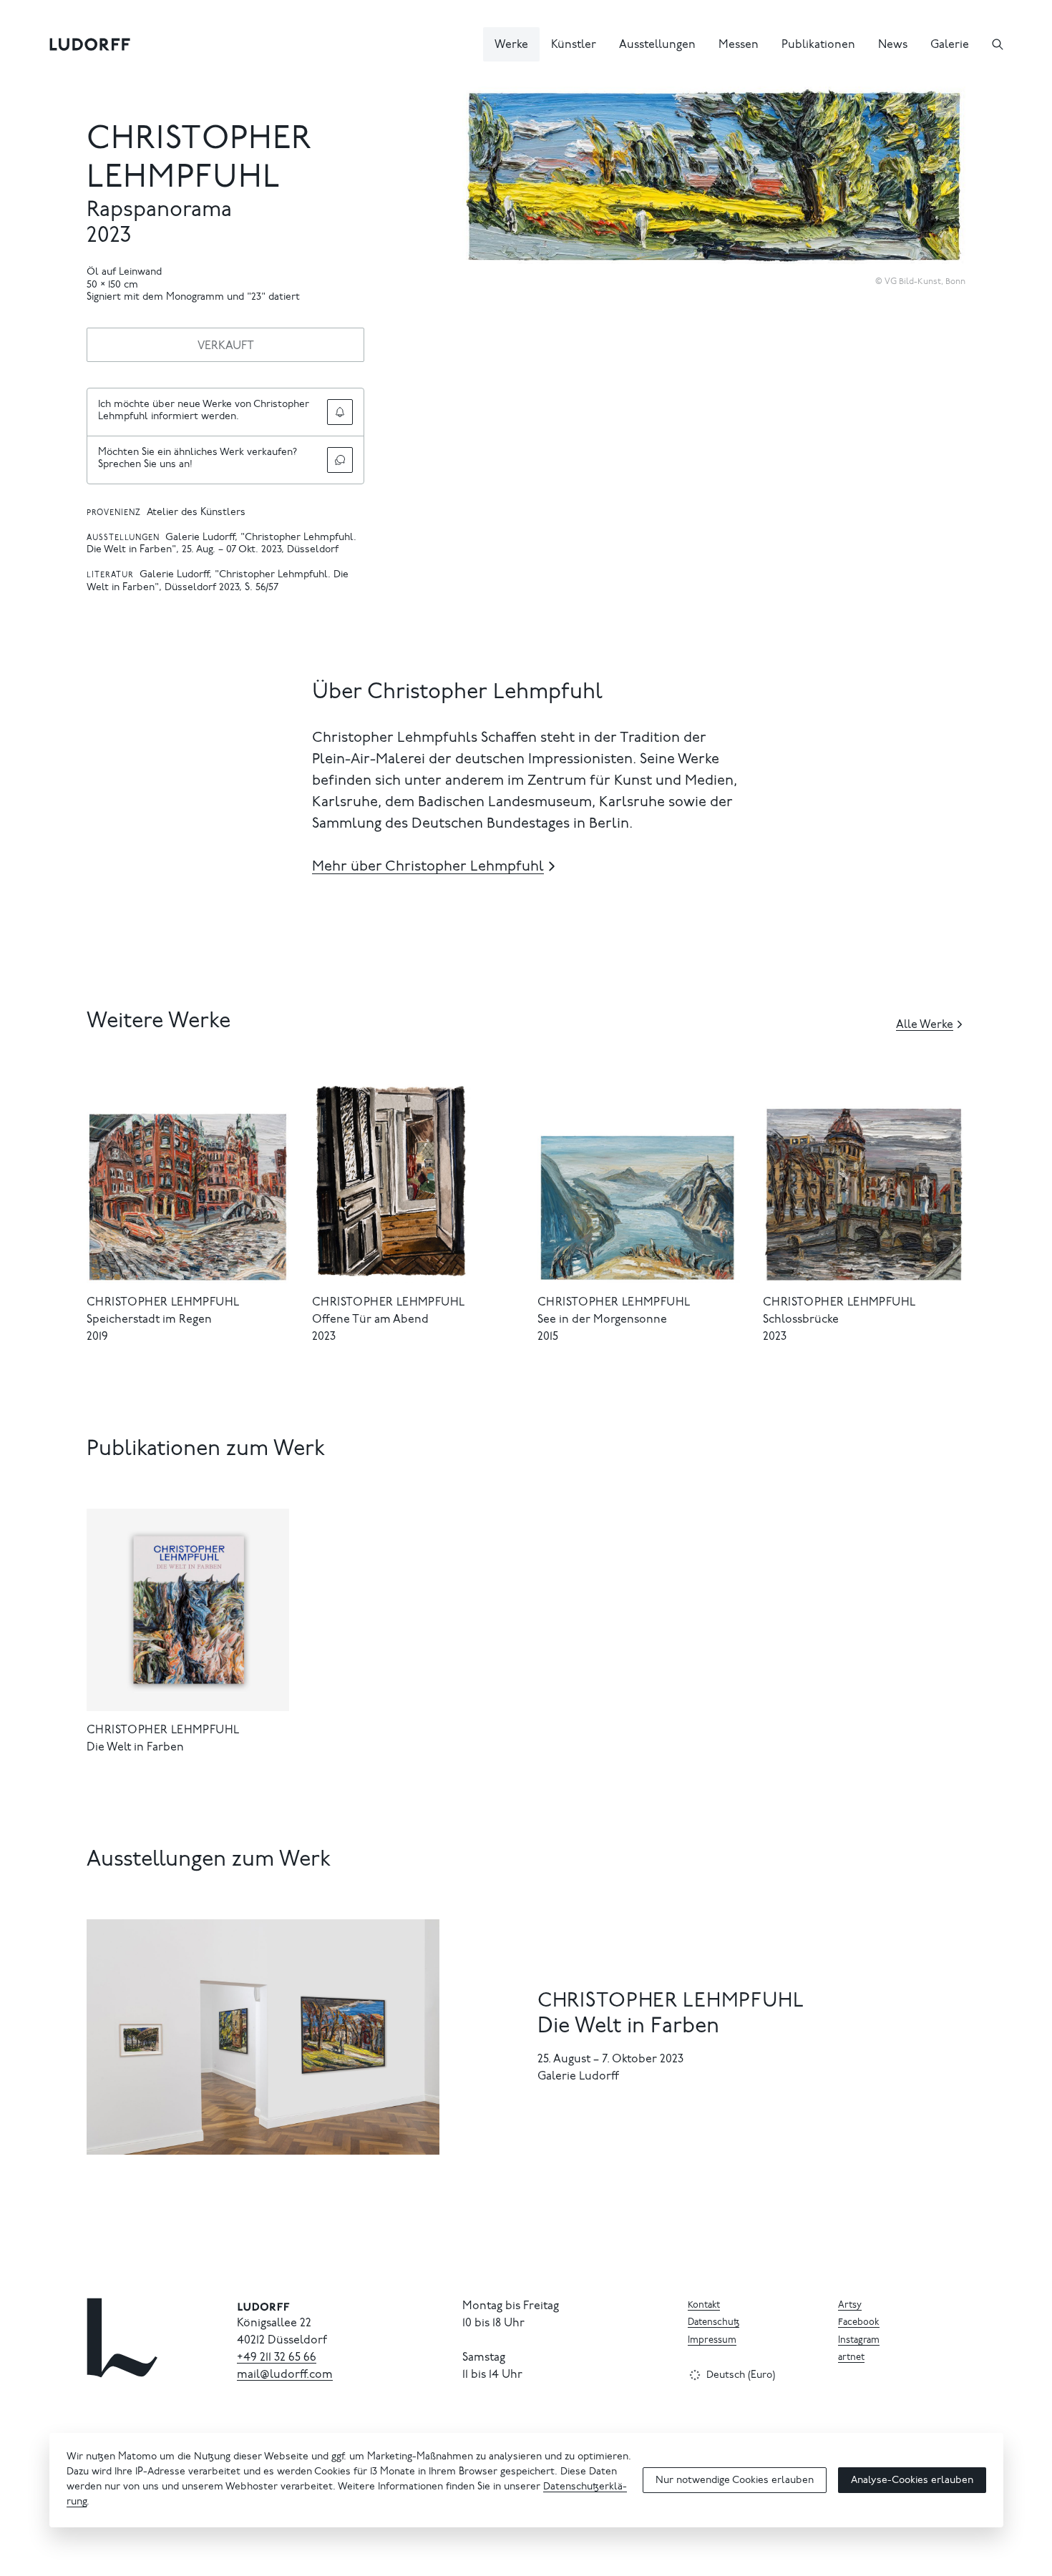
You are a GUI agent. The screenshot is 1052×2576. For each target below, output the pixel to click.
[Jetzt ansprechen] (340, 460)
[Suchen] (998, 44)
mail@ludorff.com (285, 2375)
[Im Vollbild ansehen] (948, 104)
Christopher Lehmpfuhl (163, 1303)
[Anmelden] (340, 412)
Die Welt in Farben (135, 1748)
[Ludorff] (90, 44)
